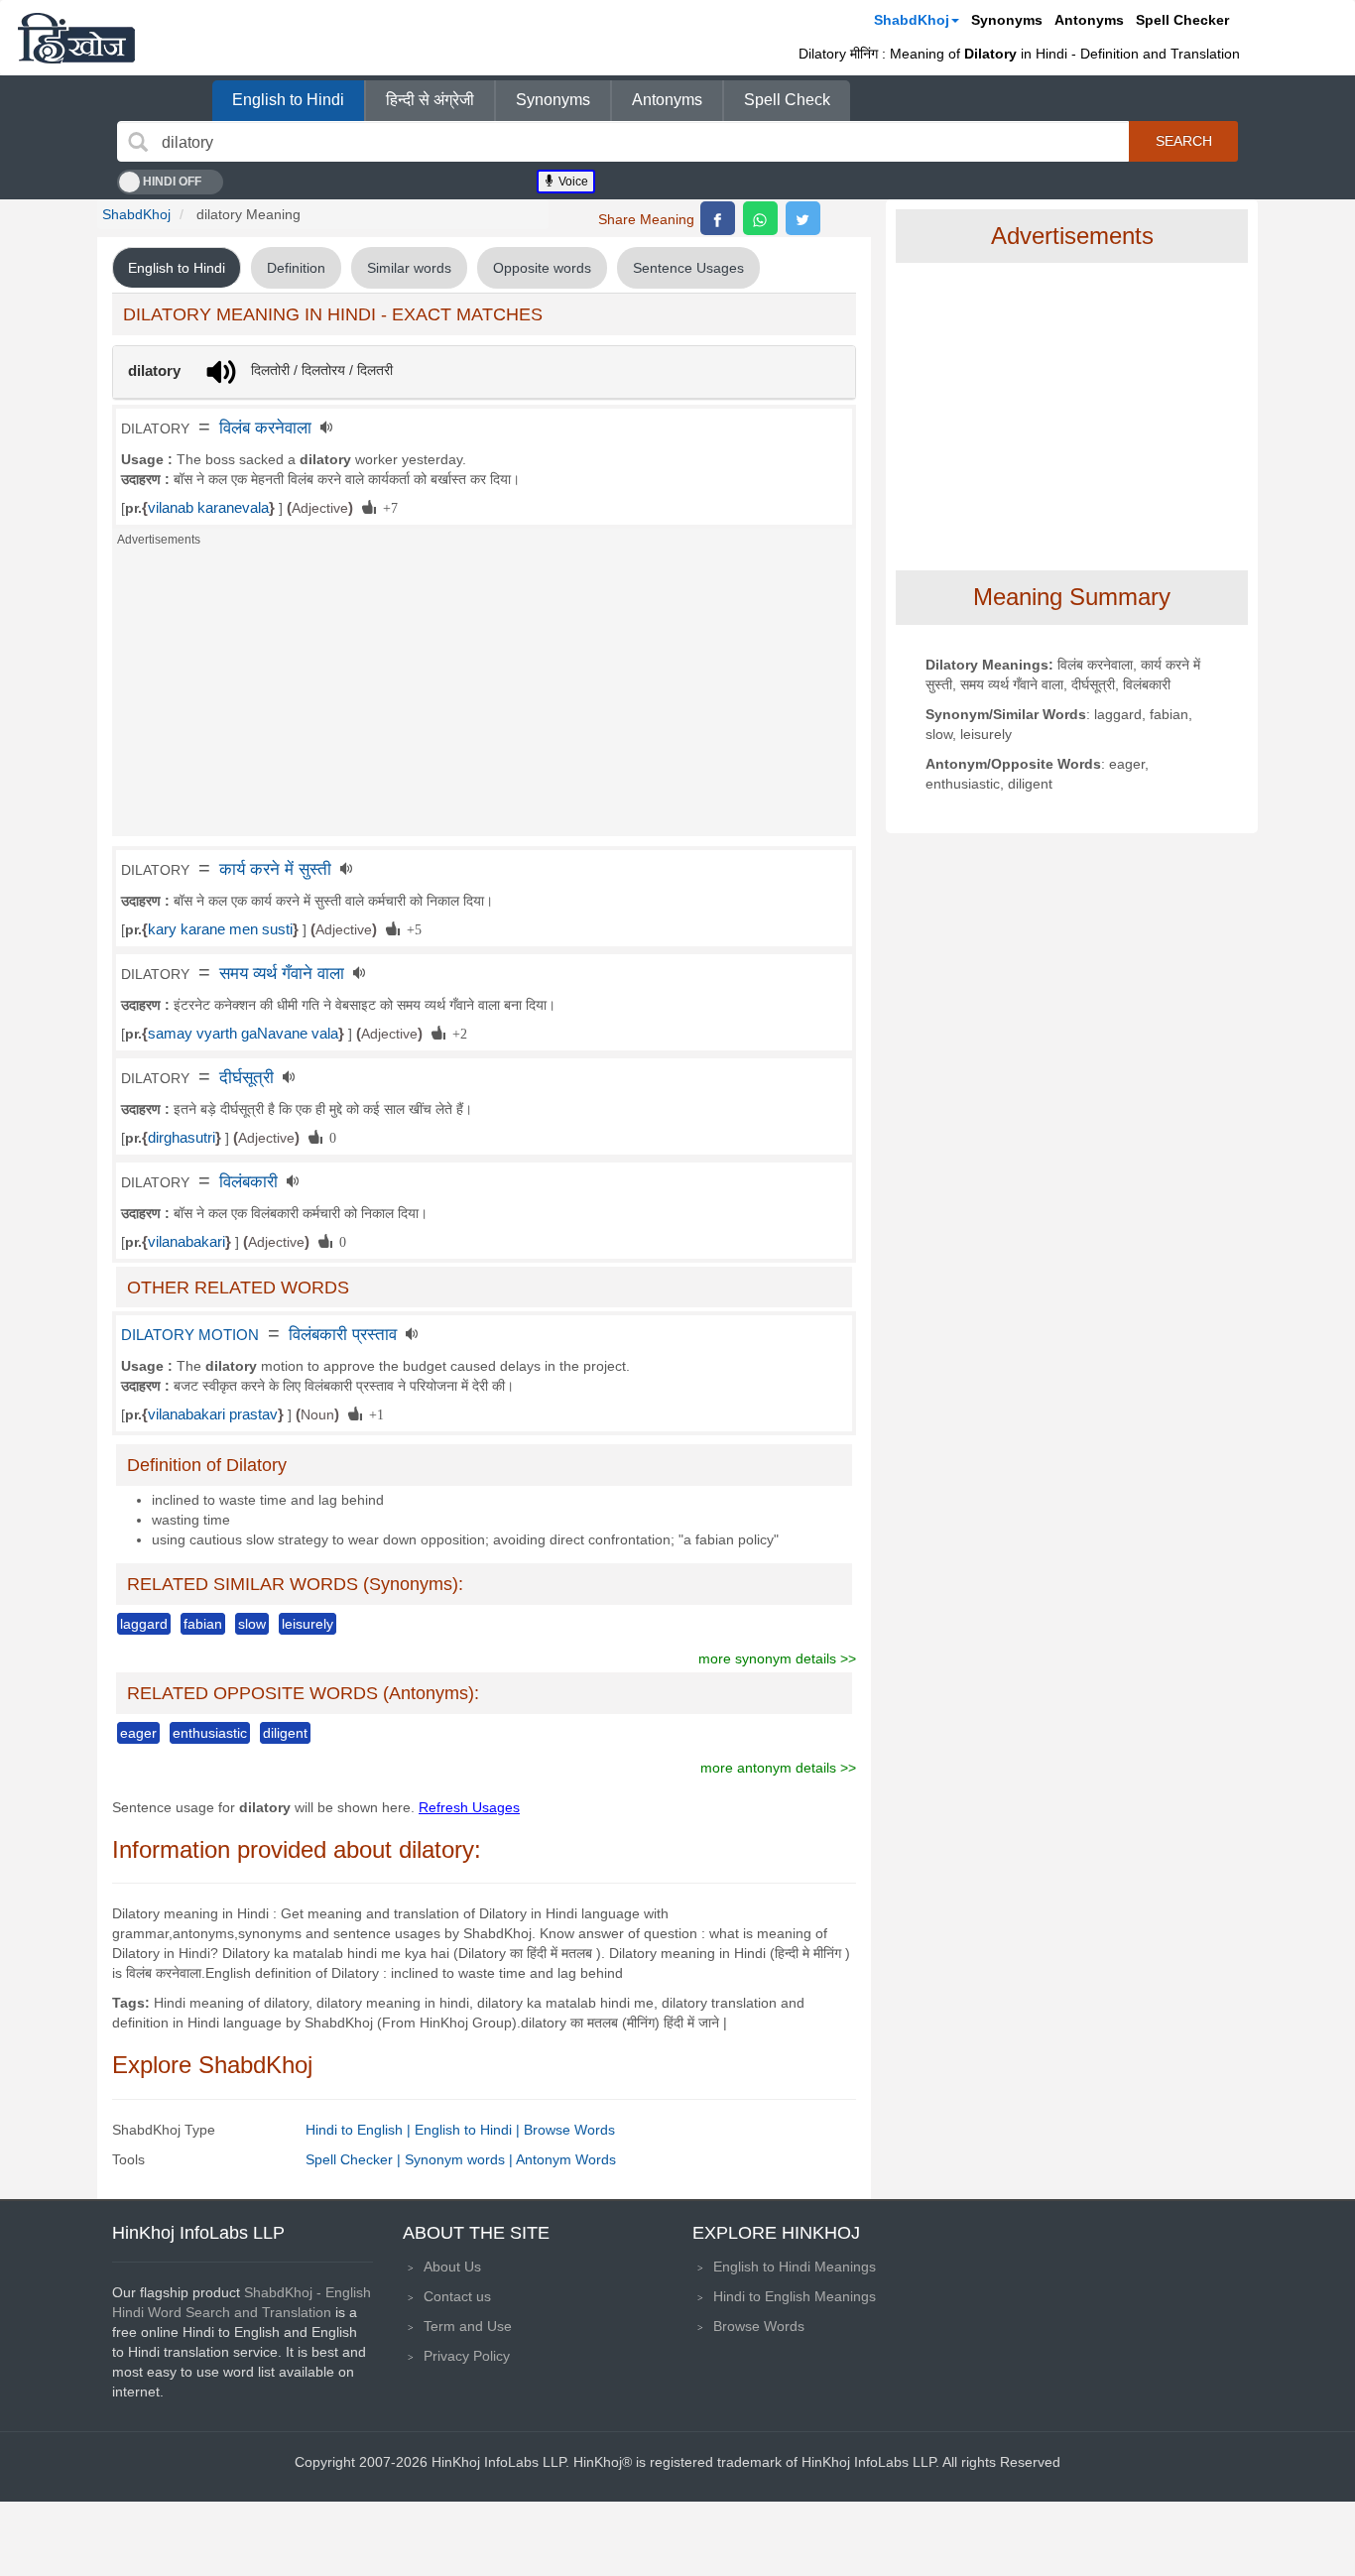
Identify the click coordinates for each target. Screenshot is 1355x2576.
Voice (572, 182)
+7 (387, 507)
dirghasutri (182, 1138)
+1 (373, 1413)
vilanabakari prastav (213, 1414)
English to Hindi (288, 100)
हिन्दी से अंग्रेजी (430, 100)
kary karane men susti (220, 929)
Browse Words (569, 2130)
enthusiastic (210, 1733)
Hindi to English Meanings (795, 2296)
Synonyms (1007, 20)
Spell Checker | (355, 2159)
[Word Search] (138, 142)
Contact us (457, 2296)
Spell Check (787, 100)
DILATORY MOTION (190, 1335)
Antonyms (1089, 20)
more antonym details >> (778, 1768)
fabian (203, 1624)
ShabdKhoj (912, 20)
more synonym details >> (777, 1658)
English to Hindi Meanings (795, 2267)
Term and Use (468, 2326)
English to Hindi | (469, 2130)
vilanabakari (186, 1242)
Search (1184, 141)
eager (138, 1733)
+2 (456, 1033)
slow (252, 1624)
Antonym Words (566, 2159)
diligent (285, 1733)
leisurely (308, 1624)
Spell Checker (1182, 20)
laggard (144, 1624)
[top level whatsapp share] (760, 218)
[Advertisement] (484, 697)
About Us (452, 2267)
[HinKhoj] (76, 38)
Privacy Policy (467, 2356)
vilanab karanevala (208, 508)
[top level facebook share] (718, 218)
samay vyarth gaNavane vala (243, 1034)
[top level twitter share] (803, 218)
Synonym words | (460, 2159)
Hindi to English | (360, 2130)
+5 (411, 928)
